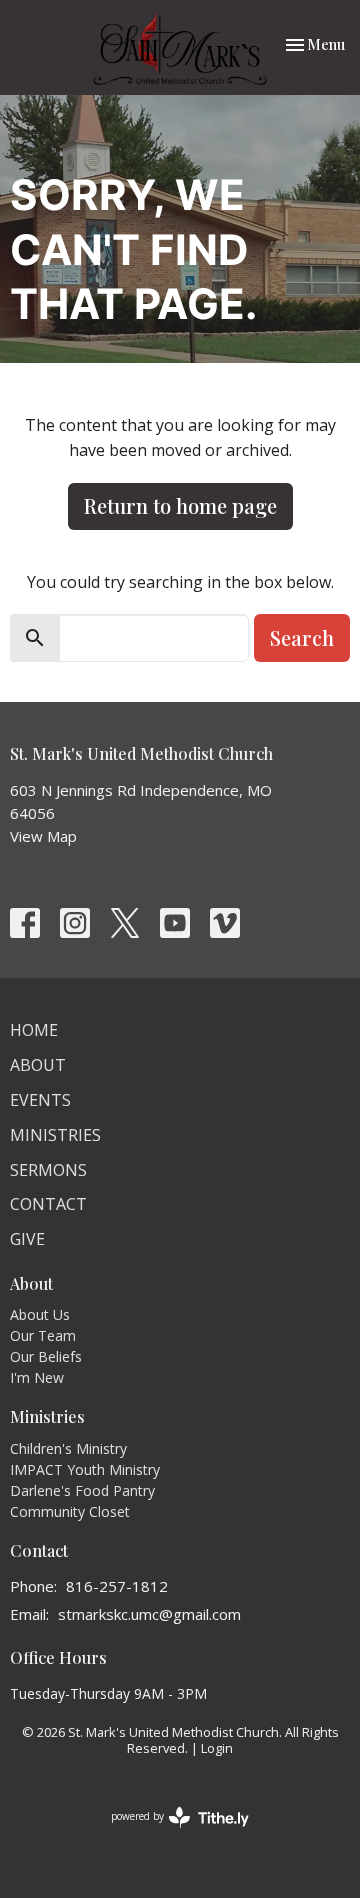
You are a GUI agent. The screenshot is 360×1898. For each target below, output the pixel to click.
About (38, 1065)
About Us (40, 1314)
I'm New (37, 1377)
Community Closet (70, 1511)
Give (27, 1239)
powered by (169, 1833)
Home (34, 1030)
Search (302, 637)
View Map (43, 836)
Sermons (48, 1170)
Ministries (55, 1135)
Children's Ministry (68, 1448)
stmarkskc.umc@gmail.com (149, 1614)
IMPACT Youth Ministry (85, 1469)
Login (217, 1748)
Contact (48, 1204)
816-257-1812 (117, 1586)
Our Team (43, 1335)
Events (40, 1100)
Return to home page (180, 505)
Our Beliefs (46, 1356)
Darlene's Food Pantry (82, 1490)
